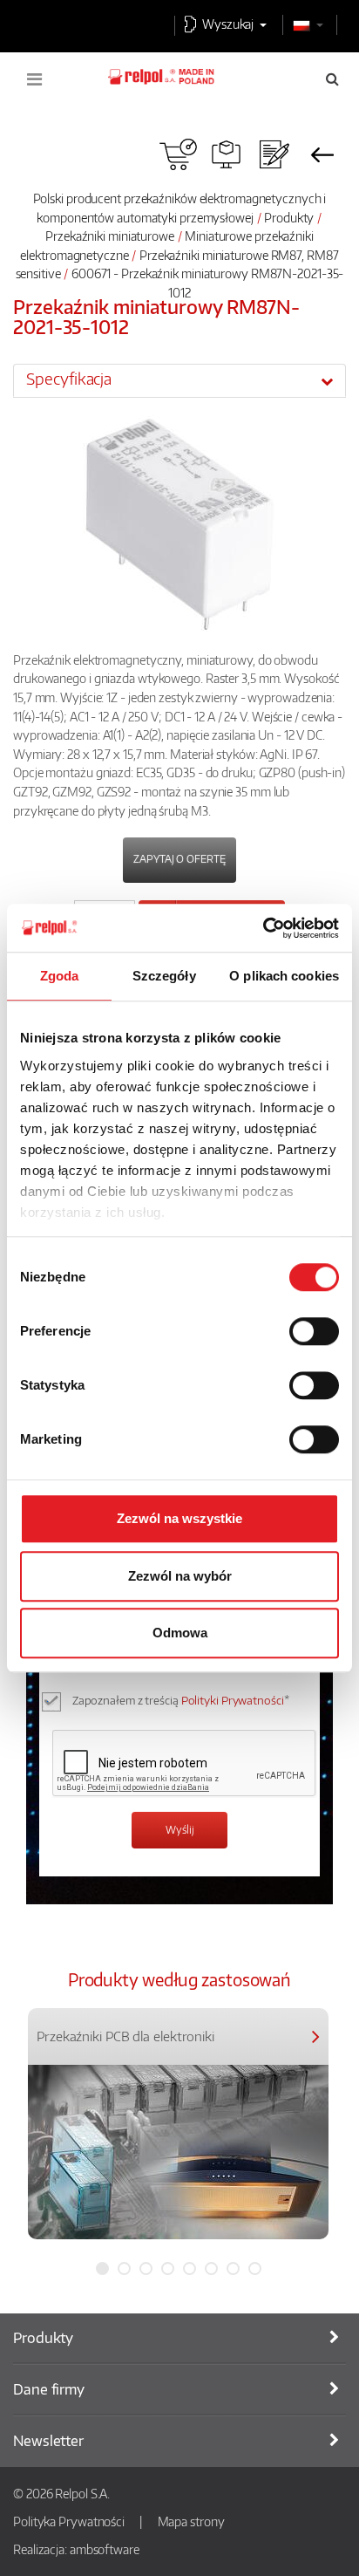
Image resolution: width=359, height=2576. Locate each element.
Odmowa (180, 1633)
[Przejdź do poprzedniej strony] (322, 154)
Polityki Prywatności (233, 1700)
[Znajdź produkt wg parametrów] (226, 154)
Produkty (289, 217)
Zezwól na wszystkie (179, 1518)
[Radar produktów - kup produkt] (178, 154)
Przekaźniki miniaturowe (110, 236)
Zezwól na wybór (180, 1576)
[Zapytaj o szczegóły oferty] (274, 154)
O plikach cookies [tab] (284, 976)
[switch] (314, 1331)
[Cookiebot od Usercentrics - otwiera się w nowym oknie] (263, 928)
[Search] (332, 79)
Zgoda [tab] (60, 976)
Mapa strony (191, 2521)
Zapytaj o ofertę (179, 859)
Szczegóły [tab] (164, 976)
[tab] (179, 380)
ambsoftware (105, 2549)
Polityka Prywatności (69, 2521)
